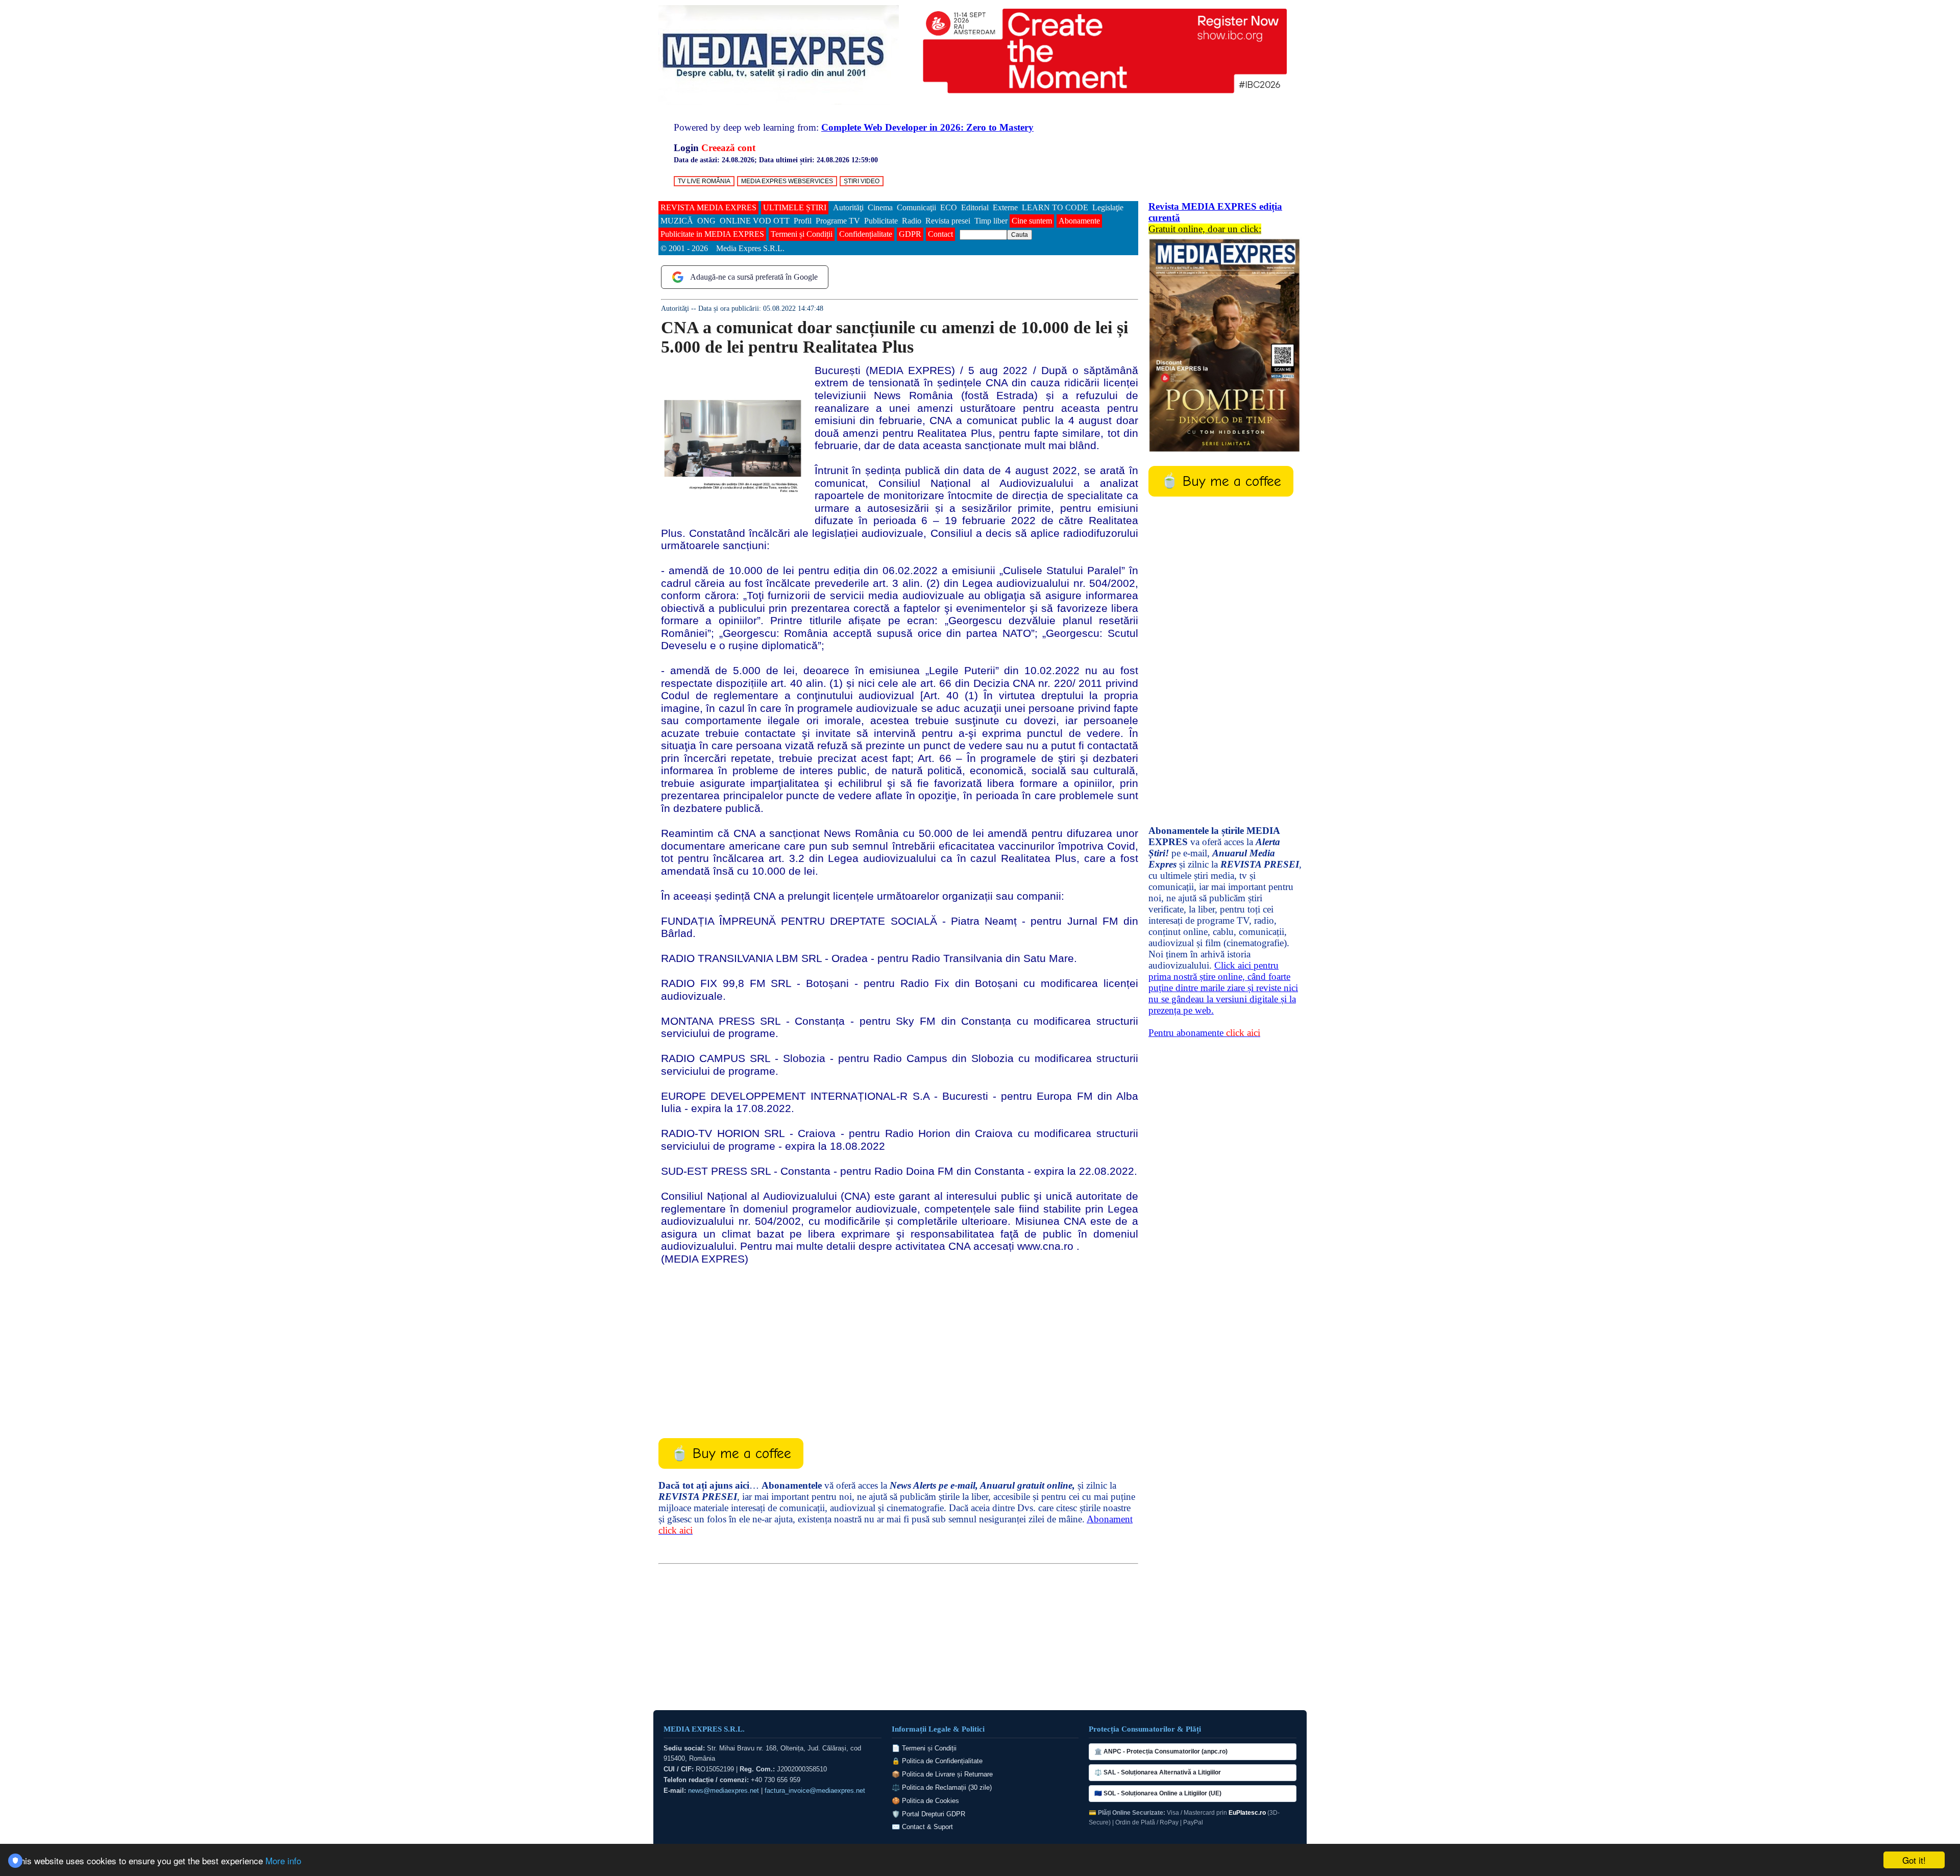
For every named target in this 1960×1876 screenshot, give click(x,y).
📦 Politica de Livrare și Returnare (942, 1774)
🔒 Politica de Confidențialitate (937, 1761)
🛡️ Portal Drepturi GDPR (928, 1814)
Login (686, 148)
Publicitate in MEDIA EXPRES (712, 234)
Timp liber (991, 221)
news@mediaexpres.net (724, 1791)
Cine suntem (1032, 221)
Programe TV (838, 221)
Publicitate (881, 221)
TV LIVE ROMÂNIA (704, 181)
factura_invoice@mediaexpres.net (815, 1791)
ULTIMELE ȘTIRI (795, 207)
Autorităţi (848, 207)
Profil (803, 221)
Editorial (975, 207)
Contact (940, 234)
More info (283, 1860)
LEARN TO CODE (1055, 207)
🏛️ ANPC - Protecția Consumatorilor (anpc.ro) (1161, 1751)
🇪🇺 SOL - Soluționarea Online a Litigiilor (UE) (1158, 1793)
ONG (706, 221)
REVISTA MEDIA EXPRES (708, 207)
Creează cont (728, 148)
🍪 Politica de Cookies (925, 1801)
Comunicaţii (916, 207)
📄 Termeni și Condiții (924, 1748)
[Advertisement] (898, 1344)
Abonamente (1079, 221)
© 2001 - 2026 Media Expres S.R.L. (724, 248)
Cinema (880, 207)
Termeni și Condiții (802, 234)
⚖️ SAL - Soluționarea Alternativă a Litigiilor (1158, 1772)
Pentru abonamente (1204, 1033)
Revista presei (948, 221)
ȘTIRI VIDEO (862, 181)
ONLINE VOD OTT (755, 221)
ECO (949, 207)
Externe (1005, 207)
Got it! (1914, 1860)
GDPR (910, 234)
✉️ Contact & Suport (922, 1827)
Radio (912, 221)
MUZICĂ (677, 221)
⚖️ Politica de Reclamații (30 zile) (942, 1787)
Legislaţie (1108, 207)
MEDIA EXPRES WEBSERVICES (787, 181)
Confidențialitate (866, 234)
